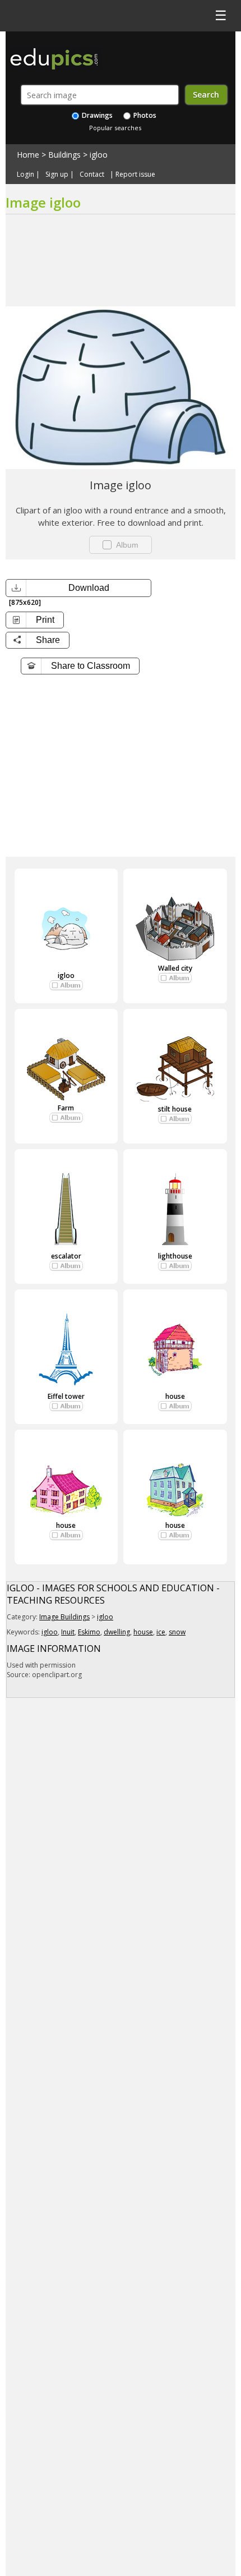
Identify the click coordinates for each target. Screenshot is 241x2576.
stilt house (175, 1109)
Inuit (68, 1632)
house (175, 1396)
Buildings (64, 155)
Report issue (135, 175)
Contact (92, 175)
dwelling (117, 1632)
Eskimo (89, 1632)
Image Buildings (64, 1617)
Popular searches (115, 128)
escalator (66, 1256)
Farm (66, 1108)
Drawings (96, 115)
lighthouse (175, 1256)
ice (161, 1632)
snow (177, 1632)
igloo (99, 155)
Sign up (57, 175)
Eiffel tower (66, 1396)
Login (26, 175)
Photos (144, 115)
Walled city (175, 968)
